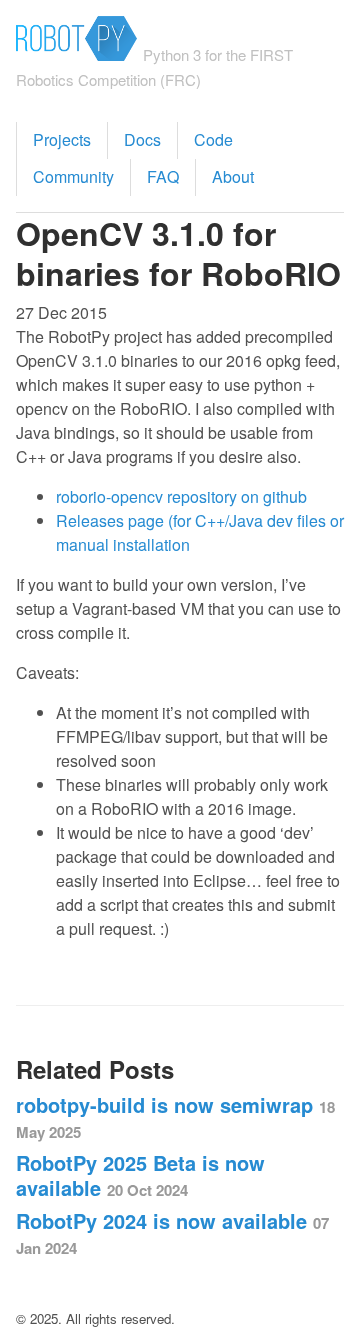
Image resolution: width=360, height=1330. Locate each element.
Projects (62, 139)
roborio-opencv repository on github (181, 496)
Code (213, 139)
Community (73, 176)
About (233, 176)
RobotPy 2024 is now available (172, 1232)
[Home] (76, 52)
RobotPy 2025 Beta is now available (140, 1175)
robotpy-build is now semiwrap (175, 1116)
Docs (142, 139)
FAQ (163, 176)
